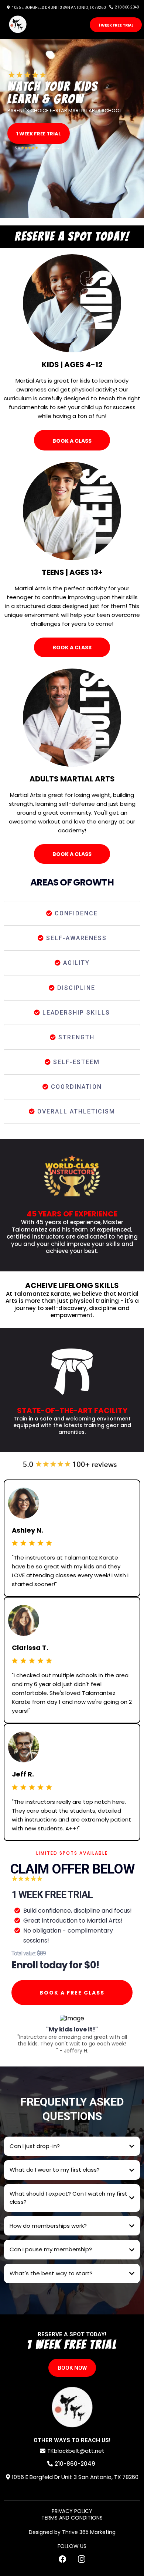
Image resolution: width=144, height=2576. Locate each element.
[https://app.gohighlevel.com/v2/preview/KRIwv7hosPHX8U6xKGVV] (72, 2407)
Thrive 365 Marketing (89, 2532)
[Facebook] (62, 2559)
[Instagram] (82, 2559)
